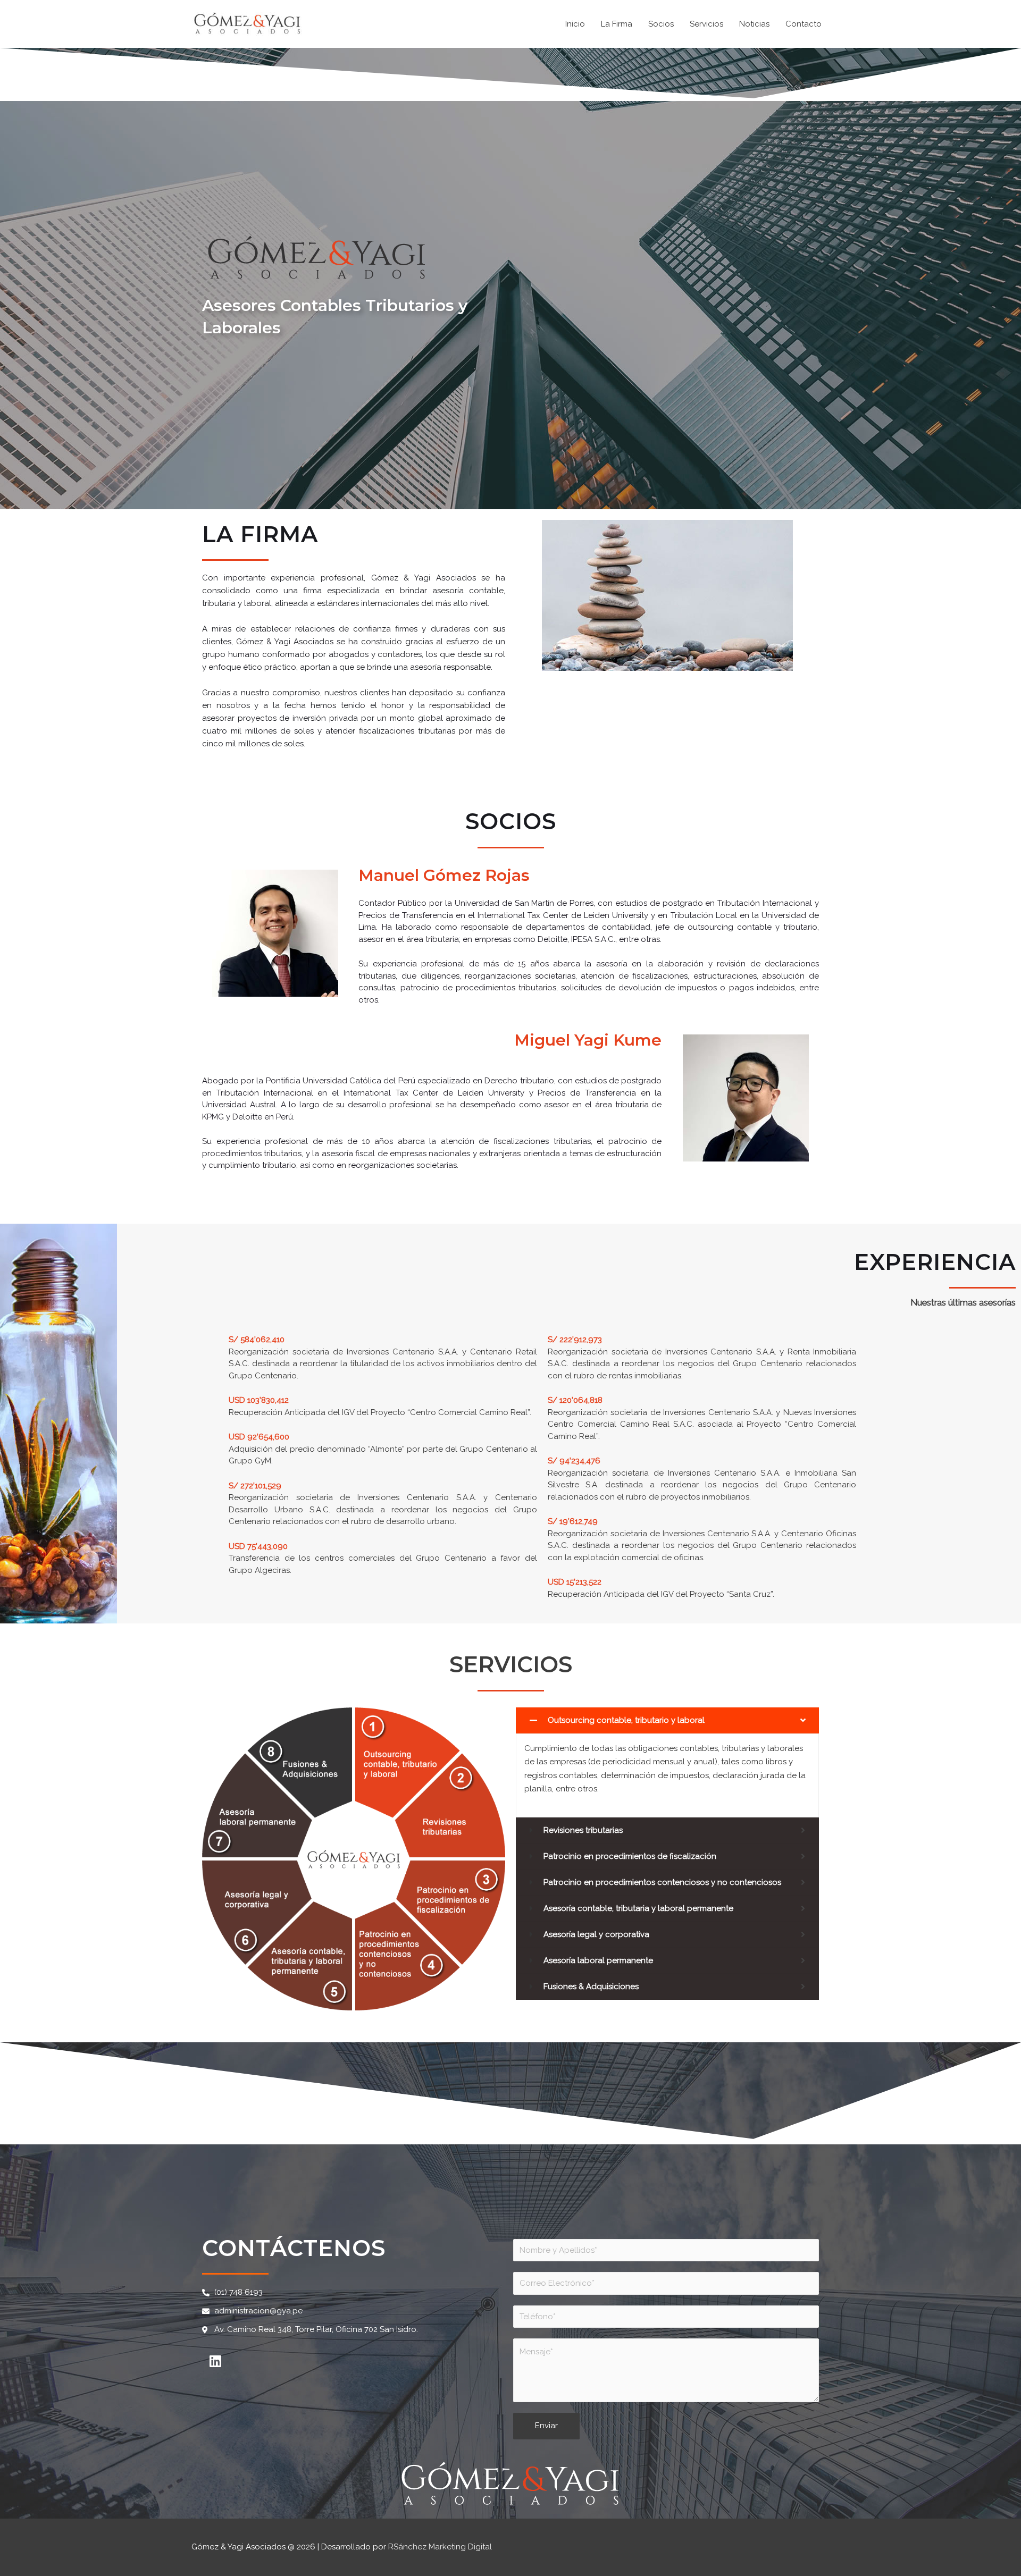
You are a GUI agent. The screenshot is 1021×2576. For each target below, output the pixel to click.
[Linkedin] (215, 2361)
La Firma (617, 24)
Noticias (754, 24)
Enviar (546, 2426)
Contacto (804, 24)
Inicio (575, 24)
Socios (661, 24)
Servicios (706, 24)
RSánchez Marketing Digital (440, 2547)
